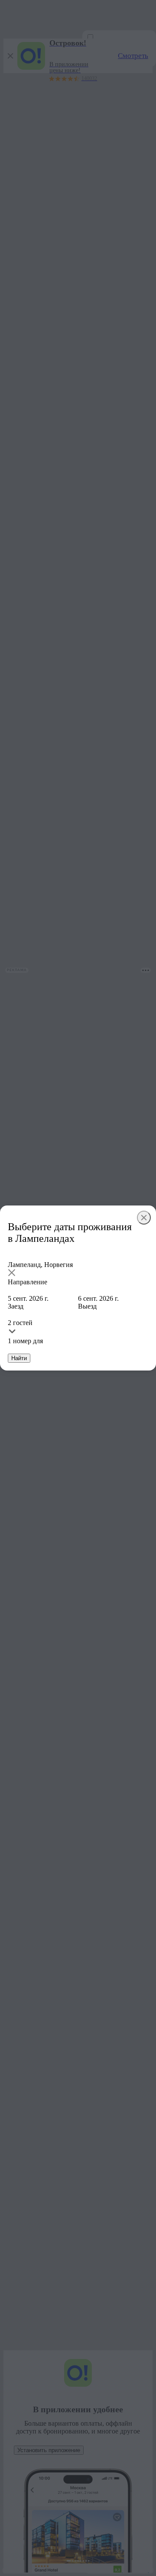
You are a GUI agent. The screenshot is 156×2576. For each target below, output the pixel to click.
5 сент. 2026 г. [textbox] (28, 1298)
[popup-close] (144, 1218)
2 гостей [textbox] (20, 1323)
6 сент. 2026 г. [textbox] (98, 1298)
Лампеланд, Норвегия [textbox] (40, 1265)
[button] (78, 1273)
